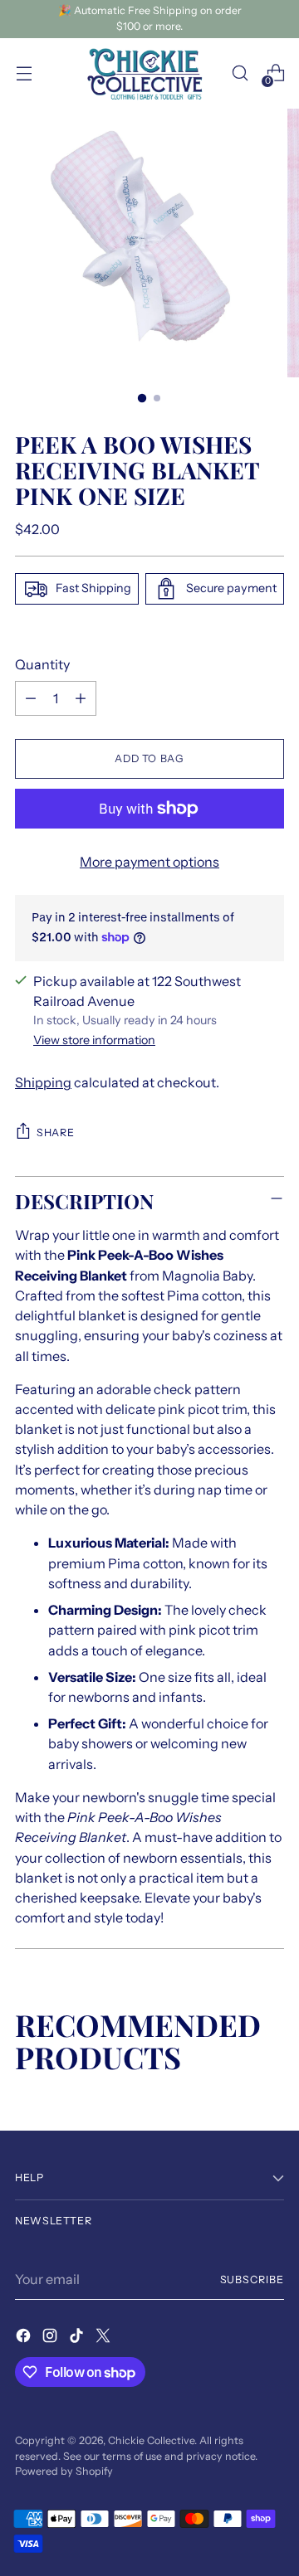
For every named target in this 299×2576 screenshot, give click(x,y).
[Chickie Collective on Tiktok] (78, 2338)
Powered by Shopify (64, 2471)
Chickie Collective (151, 2440)
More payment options (149, 862)
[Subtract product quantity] (31, 698)
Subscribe (252, 2280)
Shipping (43, 1082)
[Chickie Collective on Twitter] (105, 2338)
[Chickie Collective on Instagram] (51, 2338)
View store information (94, 1040)
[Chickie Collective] (149, 74)
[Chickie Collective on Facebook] (25, 2338)
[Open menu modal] (24, 73)
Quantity (42, 664)
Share (55, 1132)
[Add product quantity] (81, 698)
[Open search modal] (240, 73)
